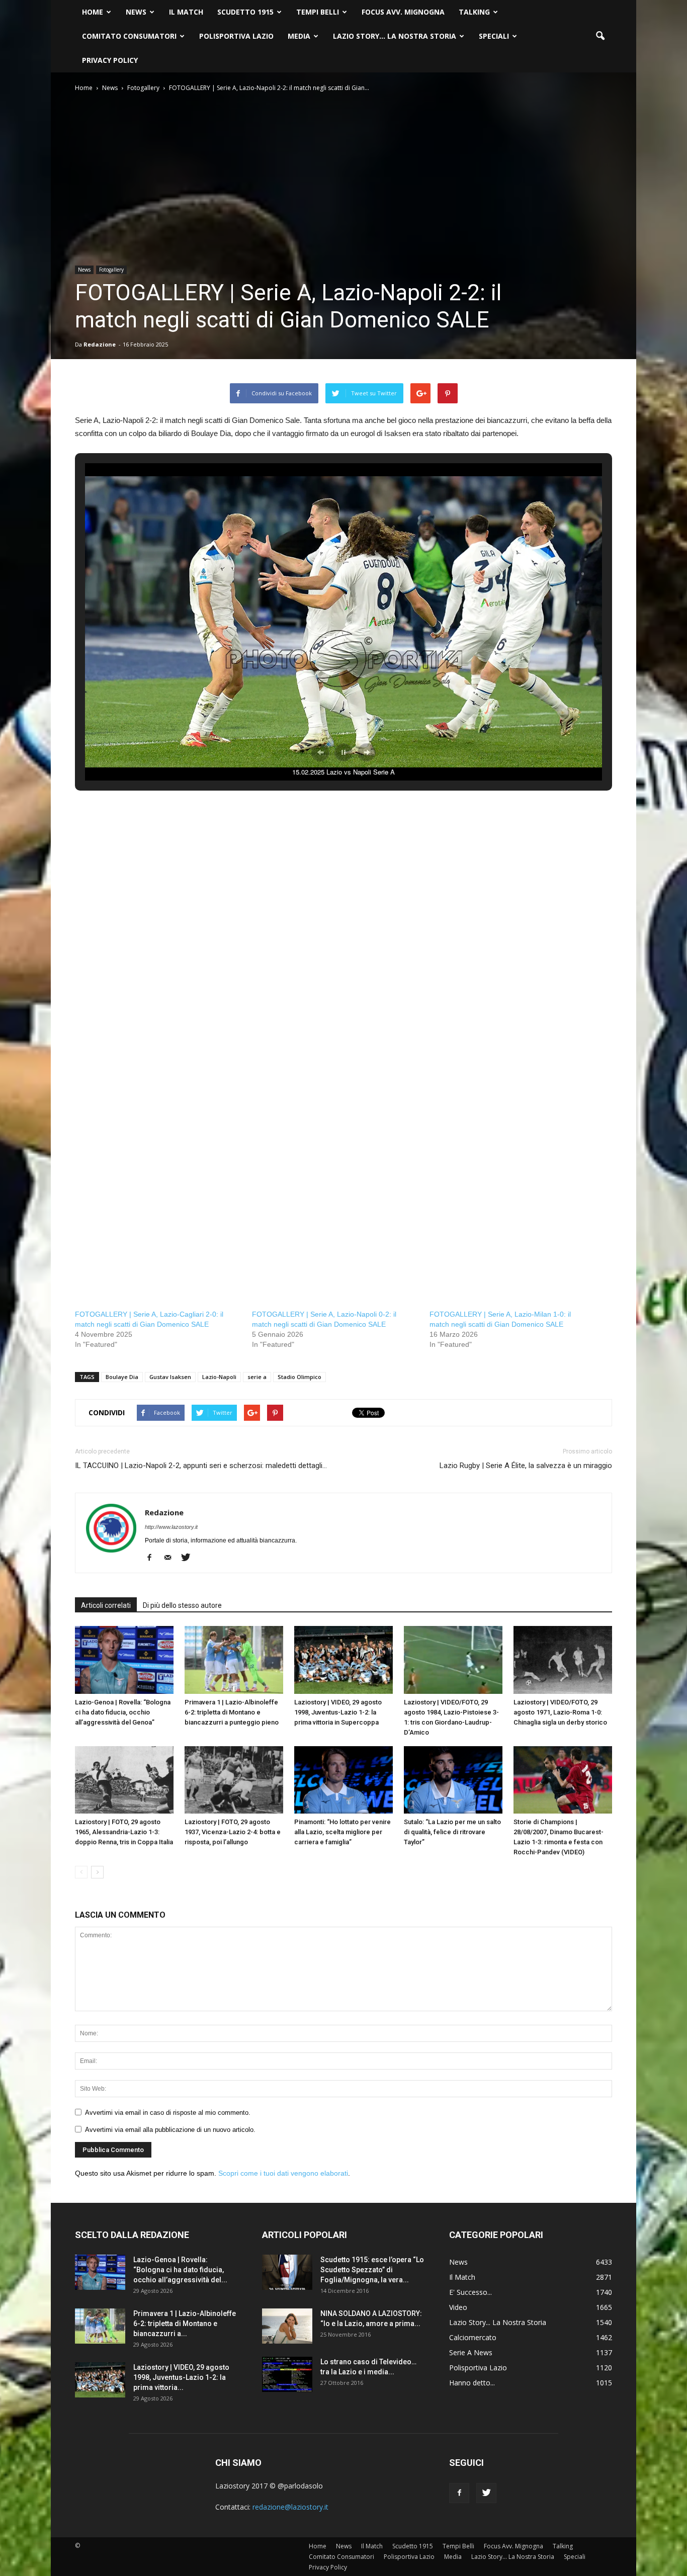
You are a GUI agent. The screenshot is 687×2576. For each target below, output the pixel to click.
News (136, 12)
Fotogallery (111, 270)
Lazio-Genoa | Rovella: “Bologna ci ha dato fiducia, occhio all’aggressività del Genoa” (123, 1712)
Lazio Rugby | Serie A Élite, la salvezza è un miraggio (526, 1466)
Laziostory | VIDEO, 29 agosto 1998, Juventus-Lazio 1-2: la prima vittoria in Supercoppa (338, 1712)
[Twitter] (189, 1558)
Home (93, 12)
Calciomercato (473, 2337)
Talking (474, 12)
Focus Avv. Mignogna (403, 12)
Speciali (494, 36)
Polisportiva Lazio (236, 36)
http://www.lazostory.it (171, 1527)
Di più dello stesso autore (182, 1605)
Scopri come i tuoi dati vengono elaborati (283, 2173)
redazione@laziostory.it (290, 2507)
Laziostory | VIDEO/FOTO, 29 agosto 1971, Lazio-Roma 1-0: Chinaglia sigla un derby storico (560, 1712)
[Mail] (171, 1558)
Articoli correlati (106, 1605)
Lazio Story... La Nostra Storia (498, 2322)
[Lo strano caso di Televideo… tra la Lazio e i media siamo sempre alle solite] (287, 2374)
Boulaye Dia (122, 1377)
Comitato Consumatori (129, 36)
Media (299, 36)
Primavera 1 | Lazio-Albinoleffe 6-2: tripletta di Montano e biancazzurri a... (185, 2324)
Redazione (100, 344)
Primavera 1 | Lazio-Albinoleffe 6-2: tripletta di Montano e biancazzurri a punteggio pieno (232, 1712)
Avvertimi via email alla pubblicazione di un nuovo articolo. (170, 2130)
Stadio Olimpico (299, 1377)
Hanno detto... (472, 2383)
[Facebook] (153, 1558)
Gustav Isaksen (170, 1377)
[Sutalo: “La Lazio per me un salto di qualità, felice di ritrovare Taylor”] (453, 1780)
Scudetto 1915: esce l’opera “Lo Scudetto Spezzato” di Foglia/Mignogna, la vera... (372, 2270)
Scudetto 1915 (245, 12)
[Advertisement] (343, 897)
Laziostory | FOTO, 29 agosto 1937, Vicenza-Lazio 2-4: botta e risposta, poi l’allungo (233, 1832)
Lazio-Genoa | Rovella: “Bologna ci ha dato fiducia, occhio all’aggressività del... (180, 2270)
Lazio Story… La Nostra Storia (395, 36)
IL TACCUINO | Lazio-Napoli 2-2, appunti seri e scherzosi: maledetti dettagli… (201, 1466)
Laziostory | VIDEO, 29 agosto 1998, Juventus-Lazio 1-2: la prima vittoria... (181, 2377)
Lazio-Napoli (219, 1377)
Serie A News (471, 2352)
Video (458, 2307)
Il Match (186, 12)
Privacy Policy (110, 60)
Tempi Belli (318, 12)
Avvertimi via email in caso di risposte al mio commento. (168, 2113)
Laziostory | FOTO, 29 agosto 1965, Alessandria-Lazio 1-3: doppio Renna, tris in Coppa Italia (124, 1832)
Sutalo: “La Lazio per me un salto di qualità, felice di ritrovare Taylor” (452, 1832)
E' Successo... (470, 2292)
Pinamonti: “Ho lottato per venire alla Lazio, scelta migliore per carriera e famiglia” (342, 1832)
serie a (257, 1377)
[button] (600, 36)
